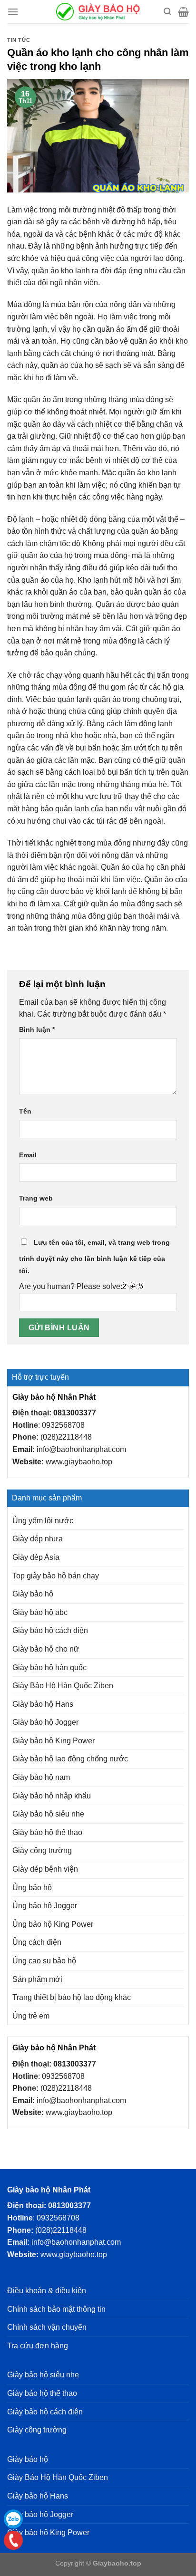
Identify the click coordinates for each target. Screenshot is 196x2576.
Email (28, 1155)
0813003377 (75, 1413)
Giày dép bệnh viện (45, 1869)
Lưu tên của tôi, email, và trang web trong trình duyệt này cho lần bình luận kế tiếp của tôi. (94, 1257)
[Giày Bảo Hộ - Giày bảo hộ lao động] (98, 12)
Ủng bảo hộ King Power (53, 1924)
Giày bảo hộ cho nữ (46, 1649)
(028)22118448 (66, 1437)
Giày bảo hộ (33, 1594)
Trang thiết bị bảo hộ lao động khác (72, 1997)
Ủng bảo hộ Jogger (45, 1906)
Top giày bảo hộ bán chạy (56, 1576)
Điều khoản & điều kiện (47, 2291)
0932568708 (63, 1425)
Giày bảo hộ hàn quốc (49, 1668)
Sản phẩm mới (37, 1979)
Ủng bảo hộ (32, 1888)
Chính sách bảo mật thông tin (56, 2309)
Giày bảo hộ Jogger (45, 1722)
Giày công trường (42, 1850)
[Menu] (13, 12)
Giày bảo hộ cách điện (50, 1630)
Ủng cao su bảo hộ (44, 1961)
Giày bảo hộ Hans (43, 1704)
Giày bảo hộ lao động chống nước (70, 1759)
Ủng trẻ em (31, 2016)
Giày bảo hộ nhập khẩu (52, 1796)
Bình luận (37, 1029)
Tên (25, 1111)
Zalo (13, 2519)
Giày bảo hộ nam (41, 1777)
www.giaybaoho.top (79, 1462)
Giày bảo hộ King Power (54, 1741)
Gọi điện (13, 2540)
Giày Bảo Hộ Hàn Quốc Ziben (63, 1686)
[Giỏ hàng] (183, 12)
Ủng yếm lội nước (43, 1521)
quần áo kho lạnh (61, 271)
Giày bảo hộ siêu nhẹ (48, 1814)
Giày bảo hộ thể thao (47, 1832)
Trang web (36, 1198)
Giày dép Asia (36, 1557)
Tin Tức (19, 40)
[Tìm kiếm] (167, 12)
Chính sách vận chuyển (47, 2327)
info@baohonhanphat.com (81, 1449)
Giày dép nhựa (38, 1539)
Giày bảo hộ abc (40, 1612)
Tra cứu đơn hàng (38, 2346)
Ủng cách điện (37, 1942)
